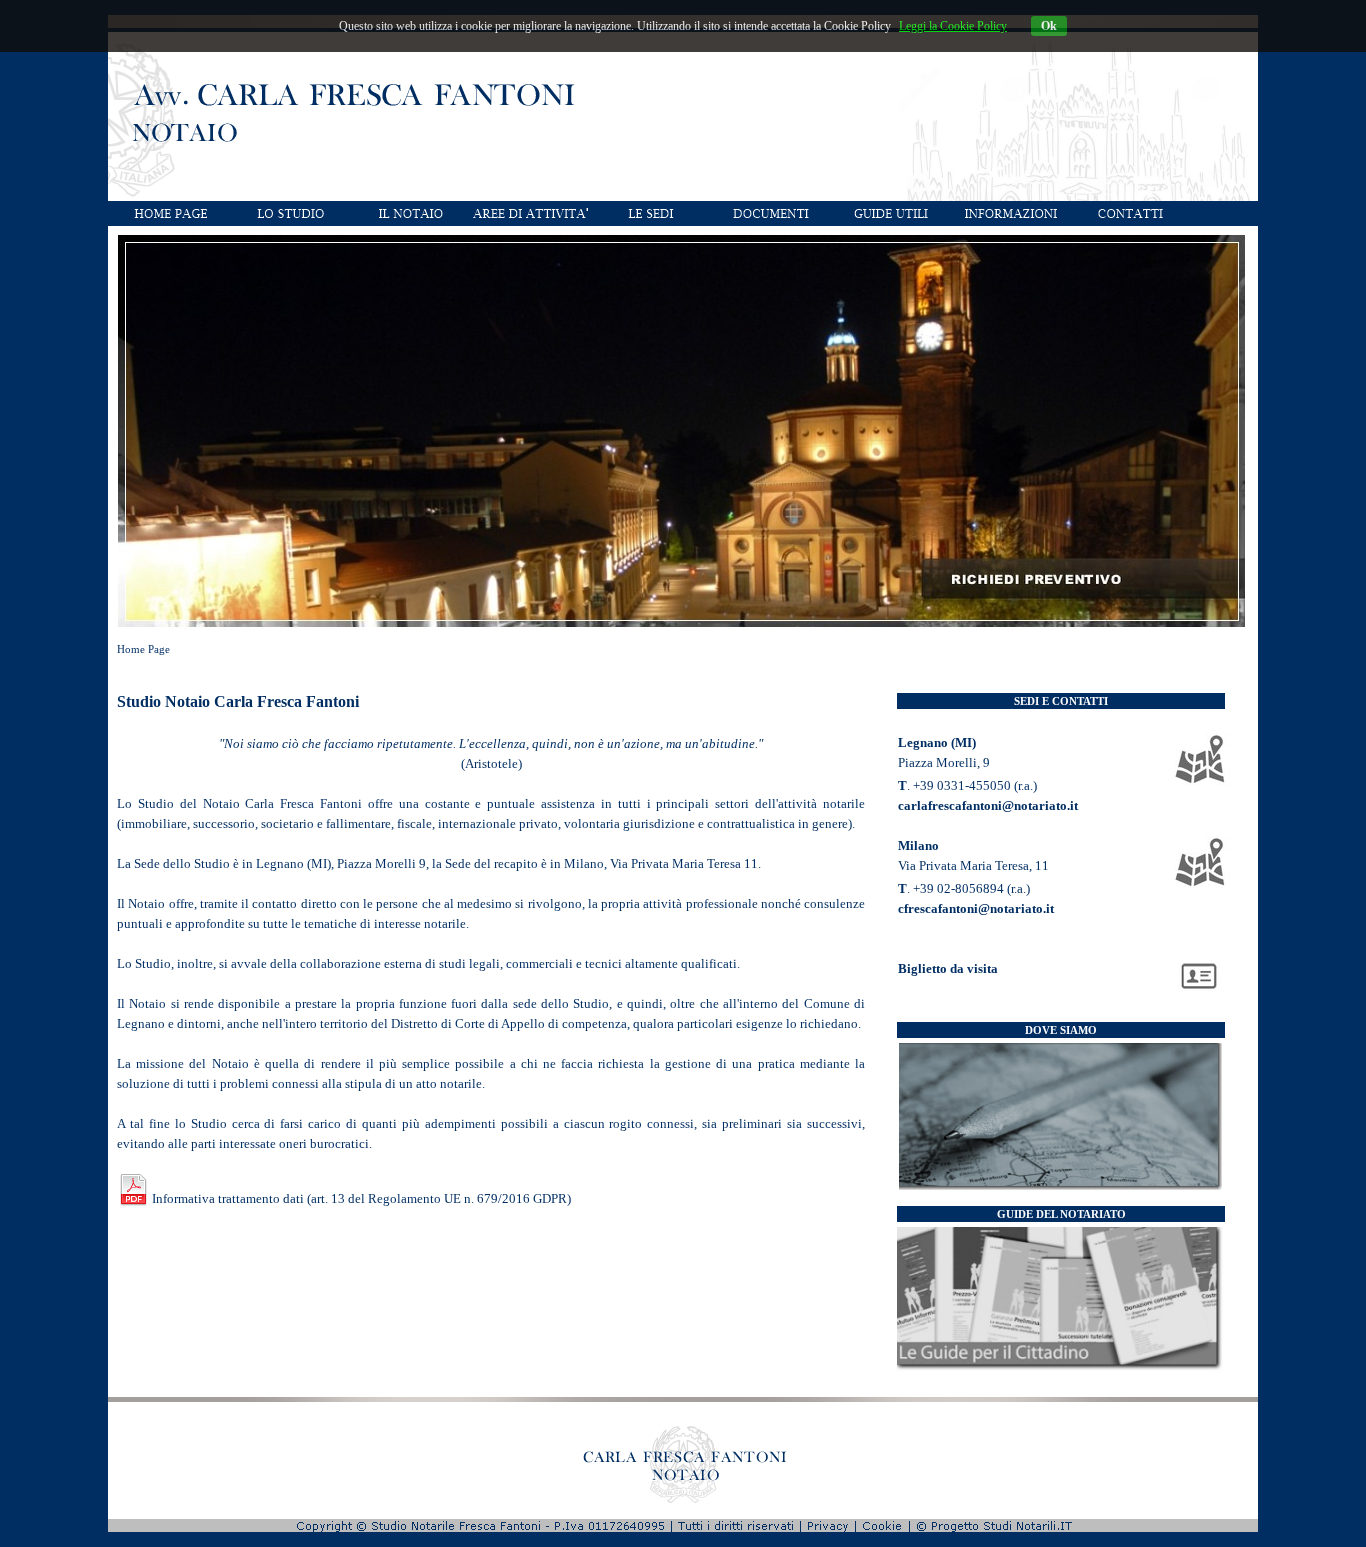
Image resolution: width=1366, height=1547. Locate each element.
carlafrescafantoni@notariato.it (988, 805)
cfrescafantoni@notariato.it (976, 908)
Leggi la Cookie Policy (953, 26)
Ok (1049, 26)
